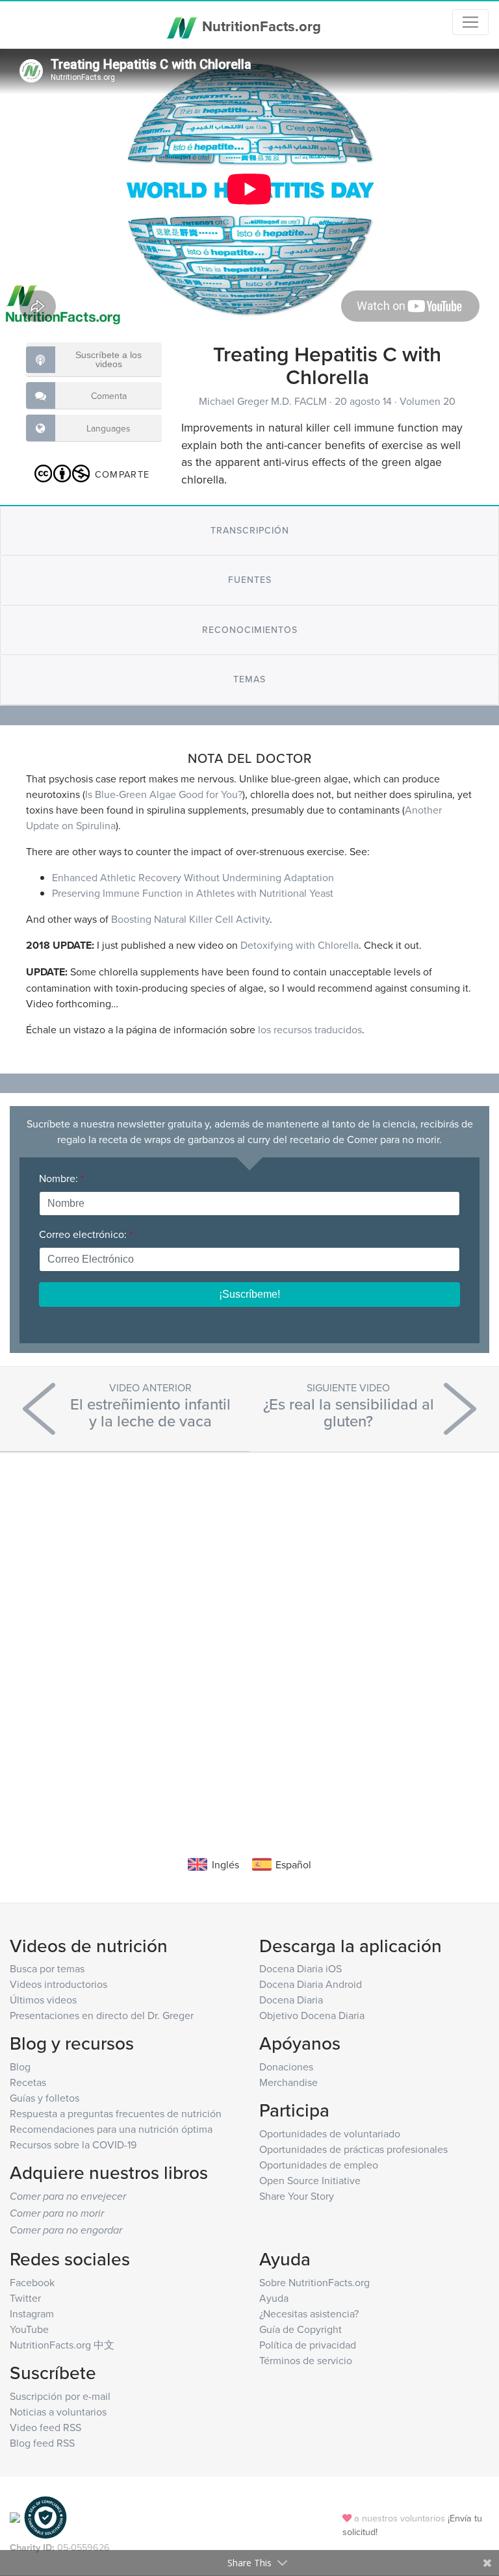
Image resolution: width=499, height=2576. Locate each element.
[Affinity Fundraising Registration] (45, 2517)
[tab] (249, 531)
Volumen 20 (428, 401)
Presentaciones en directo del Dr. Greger (102, 2015)
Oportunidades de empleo (319, 2165)
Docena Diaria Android (311, 1984)
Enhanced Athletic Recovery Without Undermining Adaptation (193, 877)
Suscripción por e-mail (60, 2396)
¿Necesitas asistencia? (309, 2313)
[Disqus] (249, 1634)
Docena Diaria (291, 2000)
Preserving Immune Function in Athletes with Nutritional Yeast (193, 893)
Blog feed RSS (42, 2443)
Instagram (32, 2313)
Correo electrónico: (86, 1234)
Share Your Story (297, 2196)
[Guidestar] (15, 2517)
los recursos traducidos (310, 1029)
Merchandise (288, 2082)
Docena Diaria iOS (301, 1968)
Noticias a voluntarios (58, 2412)
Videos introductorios (58, 1984)
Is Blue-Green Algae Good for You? (164, 794)
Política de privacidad (308, 2345)
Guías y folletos (45, 2098)
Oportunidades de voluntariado (330, 2133)
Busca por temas (47, 1968)
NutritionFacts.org (260, 26)
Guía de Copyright (301, 2329)
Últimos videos (43, 2000)
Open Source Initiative (310, 2180)
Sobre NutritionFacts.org (314, 2282)
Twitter (25, 2298)
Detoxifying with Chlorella (300, 945)
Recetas (28, 2082)
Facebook (32, 2282)
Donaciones (286, 2067)
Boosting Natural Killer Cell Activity (190, 919)
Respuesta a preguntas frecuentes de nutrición (116, 2113)
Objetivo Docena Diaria (312, 2015)
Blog (20, 2067)
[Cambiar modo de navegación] (470, 22)
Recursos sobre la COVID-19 (73, 2145)
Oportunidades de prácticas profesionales (353, 2149)
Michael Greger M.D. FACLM (264, 401)
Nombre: (61, 1178)
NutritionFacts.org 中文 (62, 2345)
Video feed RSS (45, 2427)
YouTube (29, 2329)
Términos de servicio (306, 2360)
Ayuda (274, 2298)
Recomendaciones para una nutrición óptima (111, 2129)
